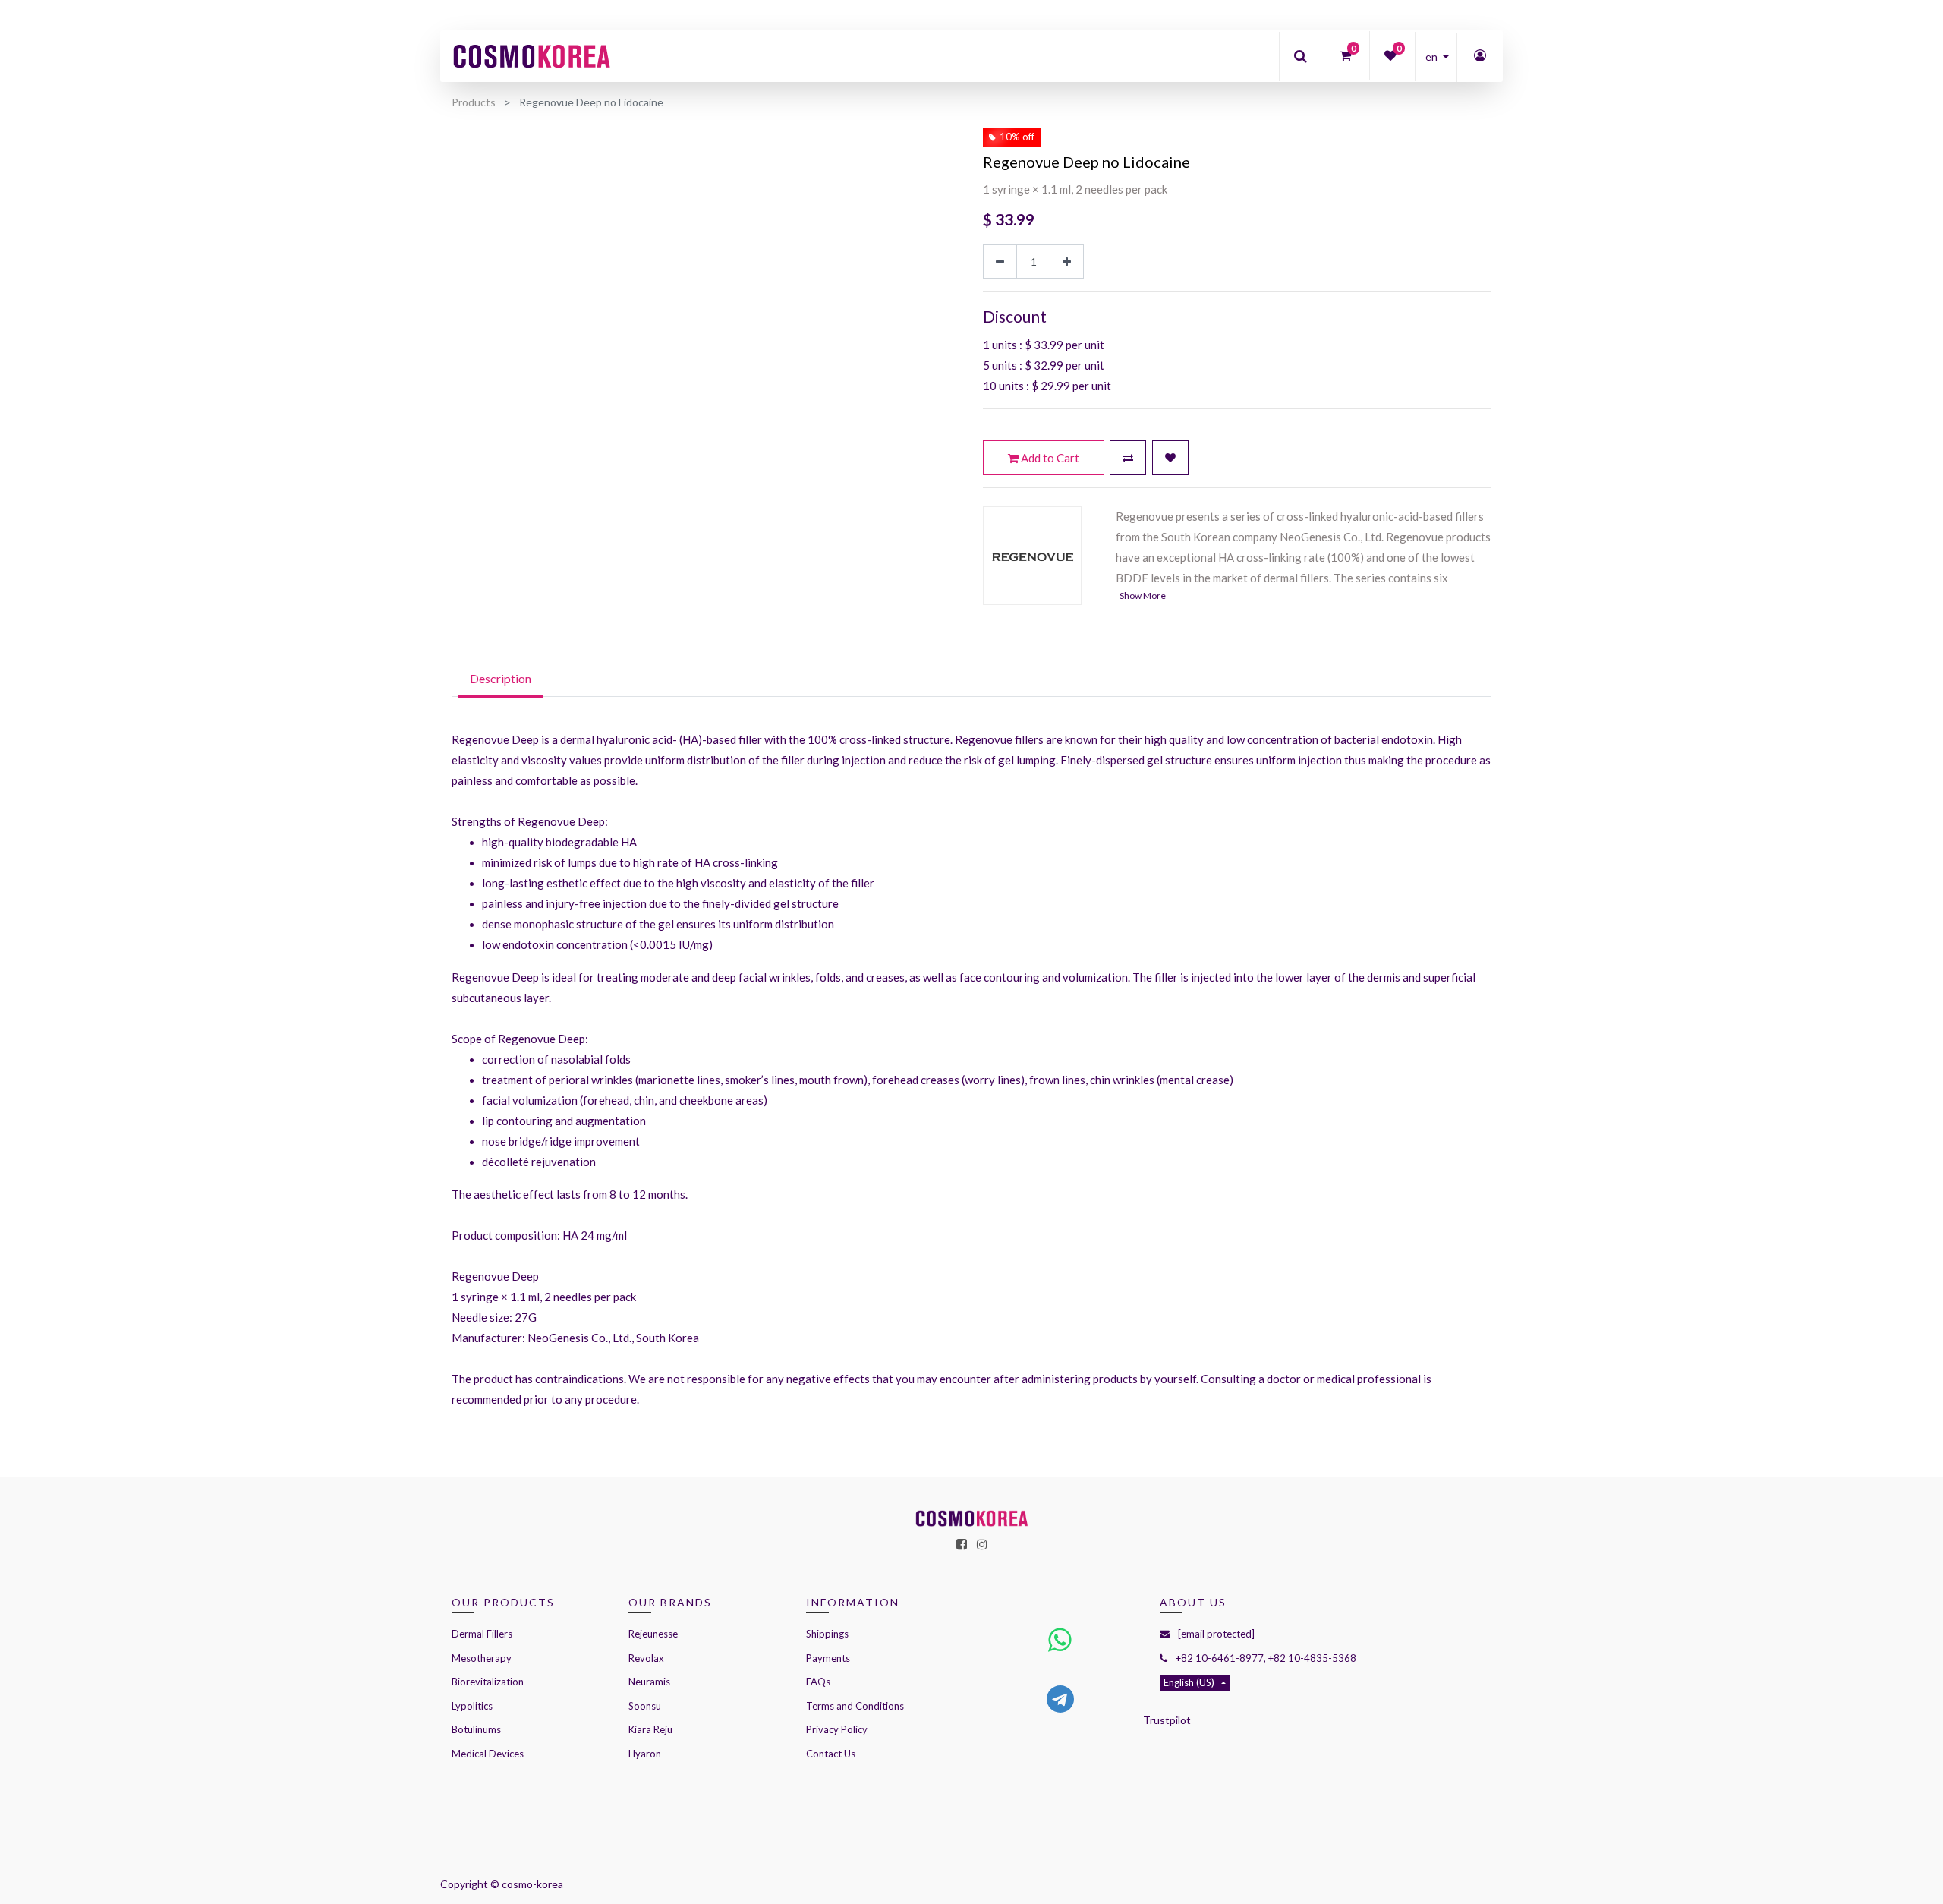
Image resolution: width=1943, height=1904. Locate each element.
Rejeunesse (654, 1634)
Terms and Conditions (855, 1706)
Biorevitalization (488, 1682)
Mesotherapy (482, 1658)
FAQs (818, 1682)
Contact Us (831, 1754)
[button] (1128, 458)
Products (474, 102)
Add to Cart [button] (1049, 458)
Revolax (646, 1658)
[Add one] (1067, 262)
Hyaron (645, 1754)
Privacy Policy (837, 1729)
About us (1193, 1602)
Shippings (827, 1634)
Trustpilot (1167, 1720)
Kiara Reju (650, 1729)
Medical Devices (488, 1754)
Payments (828, 1658)
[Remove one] (1000, 262)
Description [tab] (501, 678)
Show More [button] (1143, 596)
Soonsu (645, 1706)
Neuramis (649, 1682)
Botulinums (476, 1729)
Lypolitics (472, 1706)
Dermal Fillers (482, 1634)
